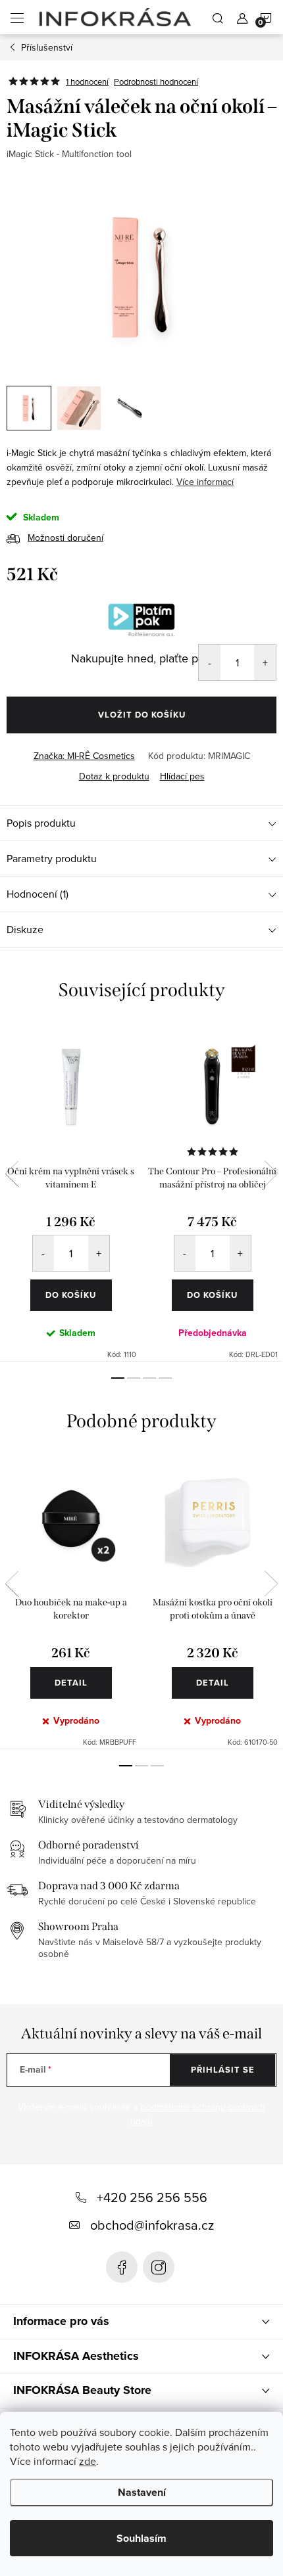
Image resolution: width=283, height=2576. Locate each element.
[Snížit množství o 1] (210, 662)
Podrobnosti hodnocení (156, 81)
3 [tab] (149, 1378)
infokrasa (159, 2267)
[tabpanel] (71, 1192)
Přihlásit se (223, 2070)
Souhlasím (141, 2538)
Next (271, 1174)
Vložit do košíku (142, 715)
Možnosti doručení (65, 538)
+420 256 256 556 (152, 2197)
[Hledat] (218, 17)
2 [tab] (134, 1378)
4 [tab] (165, 1378)
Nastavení (142, 2492)
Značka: (84, 756)
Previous (12, 1174)
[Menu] (17, 17)
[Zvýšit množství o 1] (265, 662)
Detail (71, 1683)
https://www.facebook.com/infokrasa (122, 2267)
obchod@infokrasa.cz (152, 2225)
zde (88, 2461)
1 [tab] (118, 1378)
